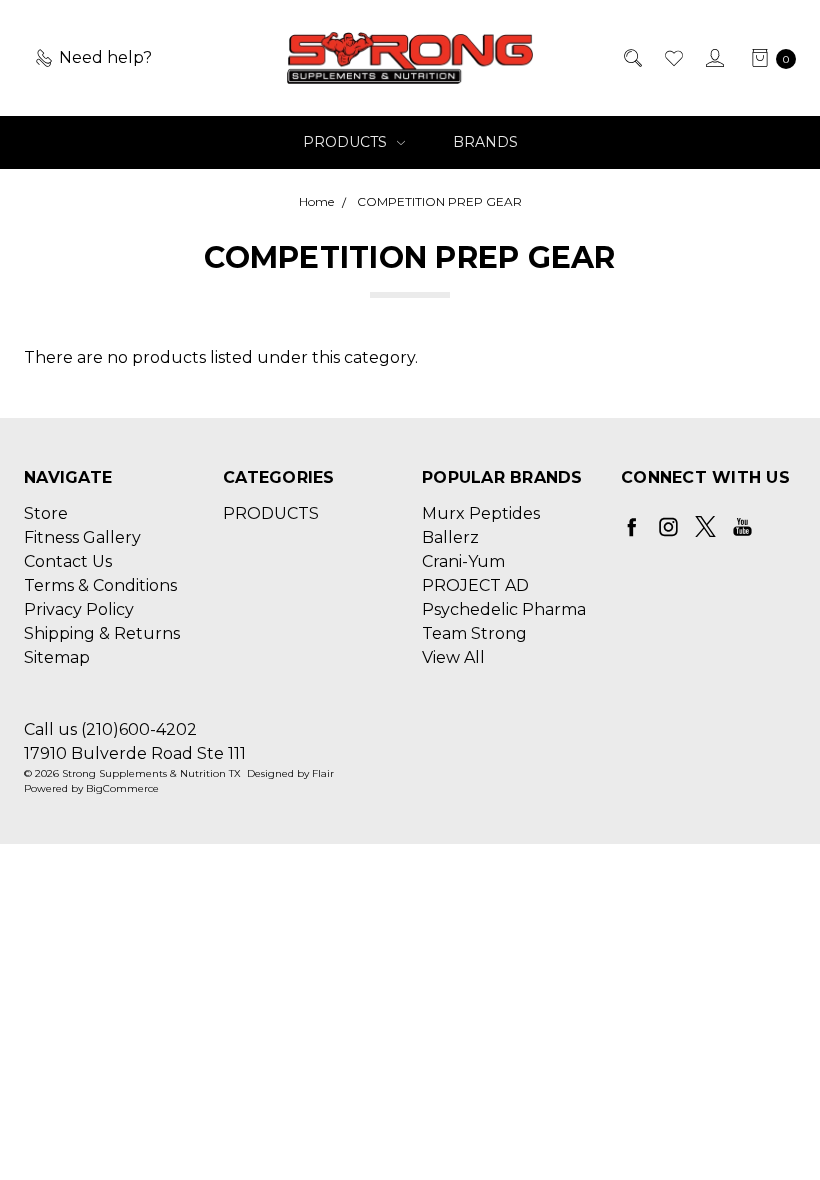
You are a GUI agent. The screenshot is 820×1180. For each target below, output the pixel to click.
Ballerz (450, 537)
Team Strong (474, 633)
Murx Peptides (481, 513)
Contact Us (68, 561)
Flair (323, 773)
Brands (485, 142)
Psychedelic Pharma (504, 609)
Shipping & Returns (102, 633)
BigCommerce (122, 788)
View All (453, 657)
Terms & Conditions (100, 585)
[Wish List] (672, 58)
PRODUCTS (347, 142)
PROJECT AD (475, 585)
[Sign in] (713, 58)
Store (46, 513)
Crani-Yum (463, 561)
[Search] (631, 58)
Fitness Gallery (82, 537)
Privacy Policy (79, 609)
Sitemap (57, 657)
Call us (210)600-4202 (110, 729)
